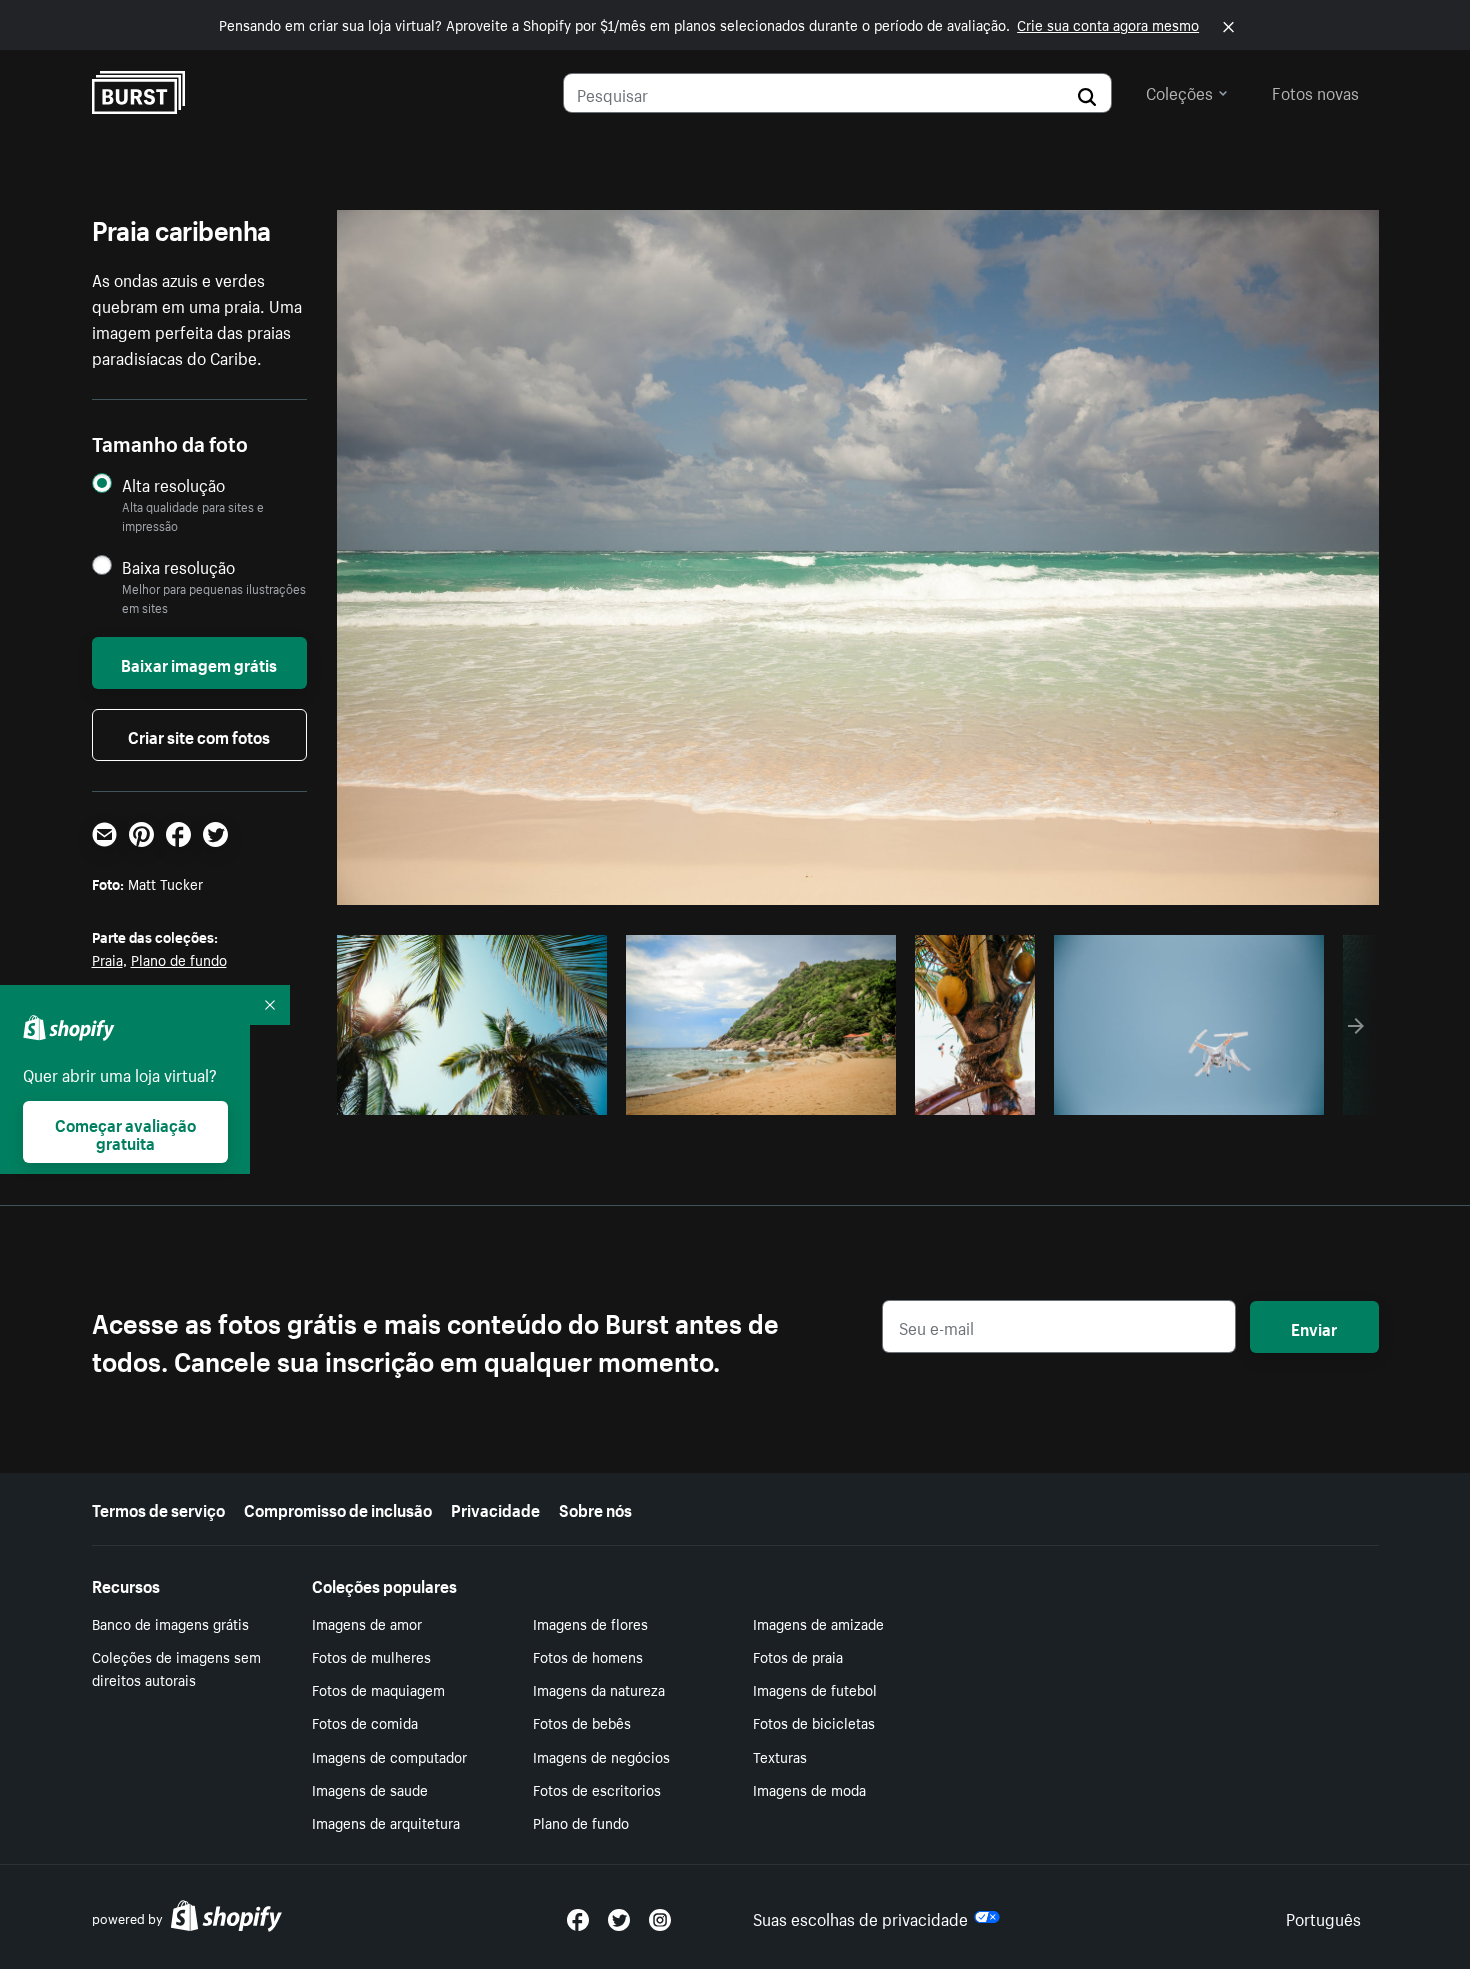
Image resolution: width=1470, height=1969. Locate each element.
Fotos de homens (588, 1656)
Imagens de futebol (815, 1689)
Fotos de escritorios (597, 1789)
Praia (107, 959)
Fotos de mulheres (371, 1656)
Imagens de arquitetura (386, 1822)
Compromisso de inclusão (338, 1508)
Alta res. (468, 1094)
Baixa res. (550, 1094)
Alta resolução (173, 484)
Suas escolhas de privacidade (860, 1917)
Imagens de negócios (601, 1756)
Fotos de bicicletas (814, 1722)
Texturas (780, 1756)
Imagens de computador (389, 1756)
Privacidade (495, 1508)
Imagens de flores (590, 1623)
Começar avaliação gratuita (125, 1132)
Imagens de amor (367, 1623)
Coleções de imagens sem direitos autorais (176, 1667)
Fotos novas (1315, 91)
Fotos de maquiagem (378, 1689)
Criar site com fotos (199, 735)
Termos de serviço (158, 1508)
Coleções (1179, 91)
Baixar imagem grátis (199, 663)
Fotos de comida (365, 1722)
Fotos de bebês (582, 1722)
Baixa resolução (178, 566)
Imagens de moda (809, 1789)
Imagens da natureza (599, 1689)
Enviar (1314, 1327)
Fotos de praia (798, 1656)
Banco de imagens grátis (170, 1623)
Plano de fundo (179, 959)
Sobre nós (595, 1508)
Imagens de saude (370, 1789)
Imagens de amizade (818, 1623)
